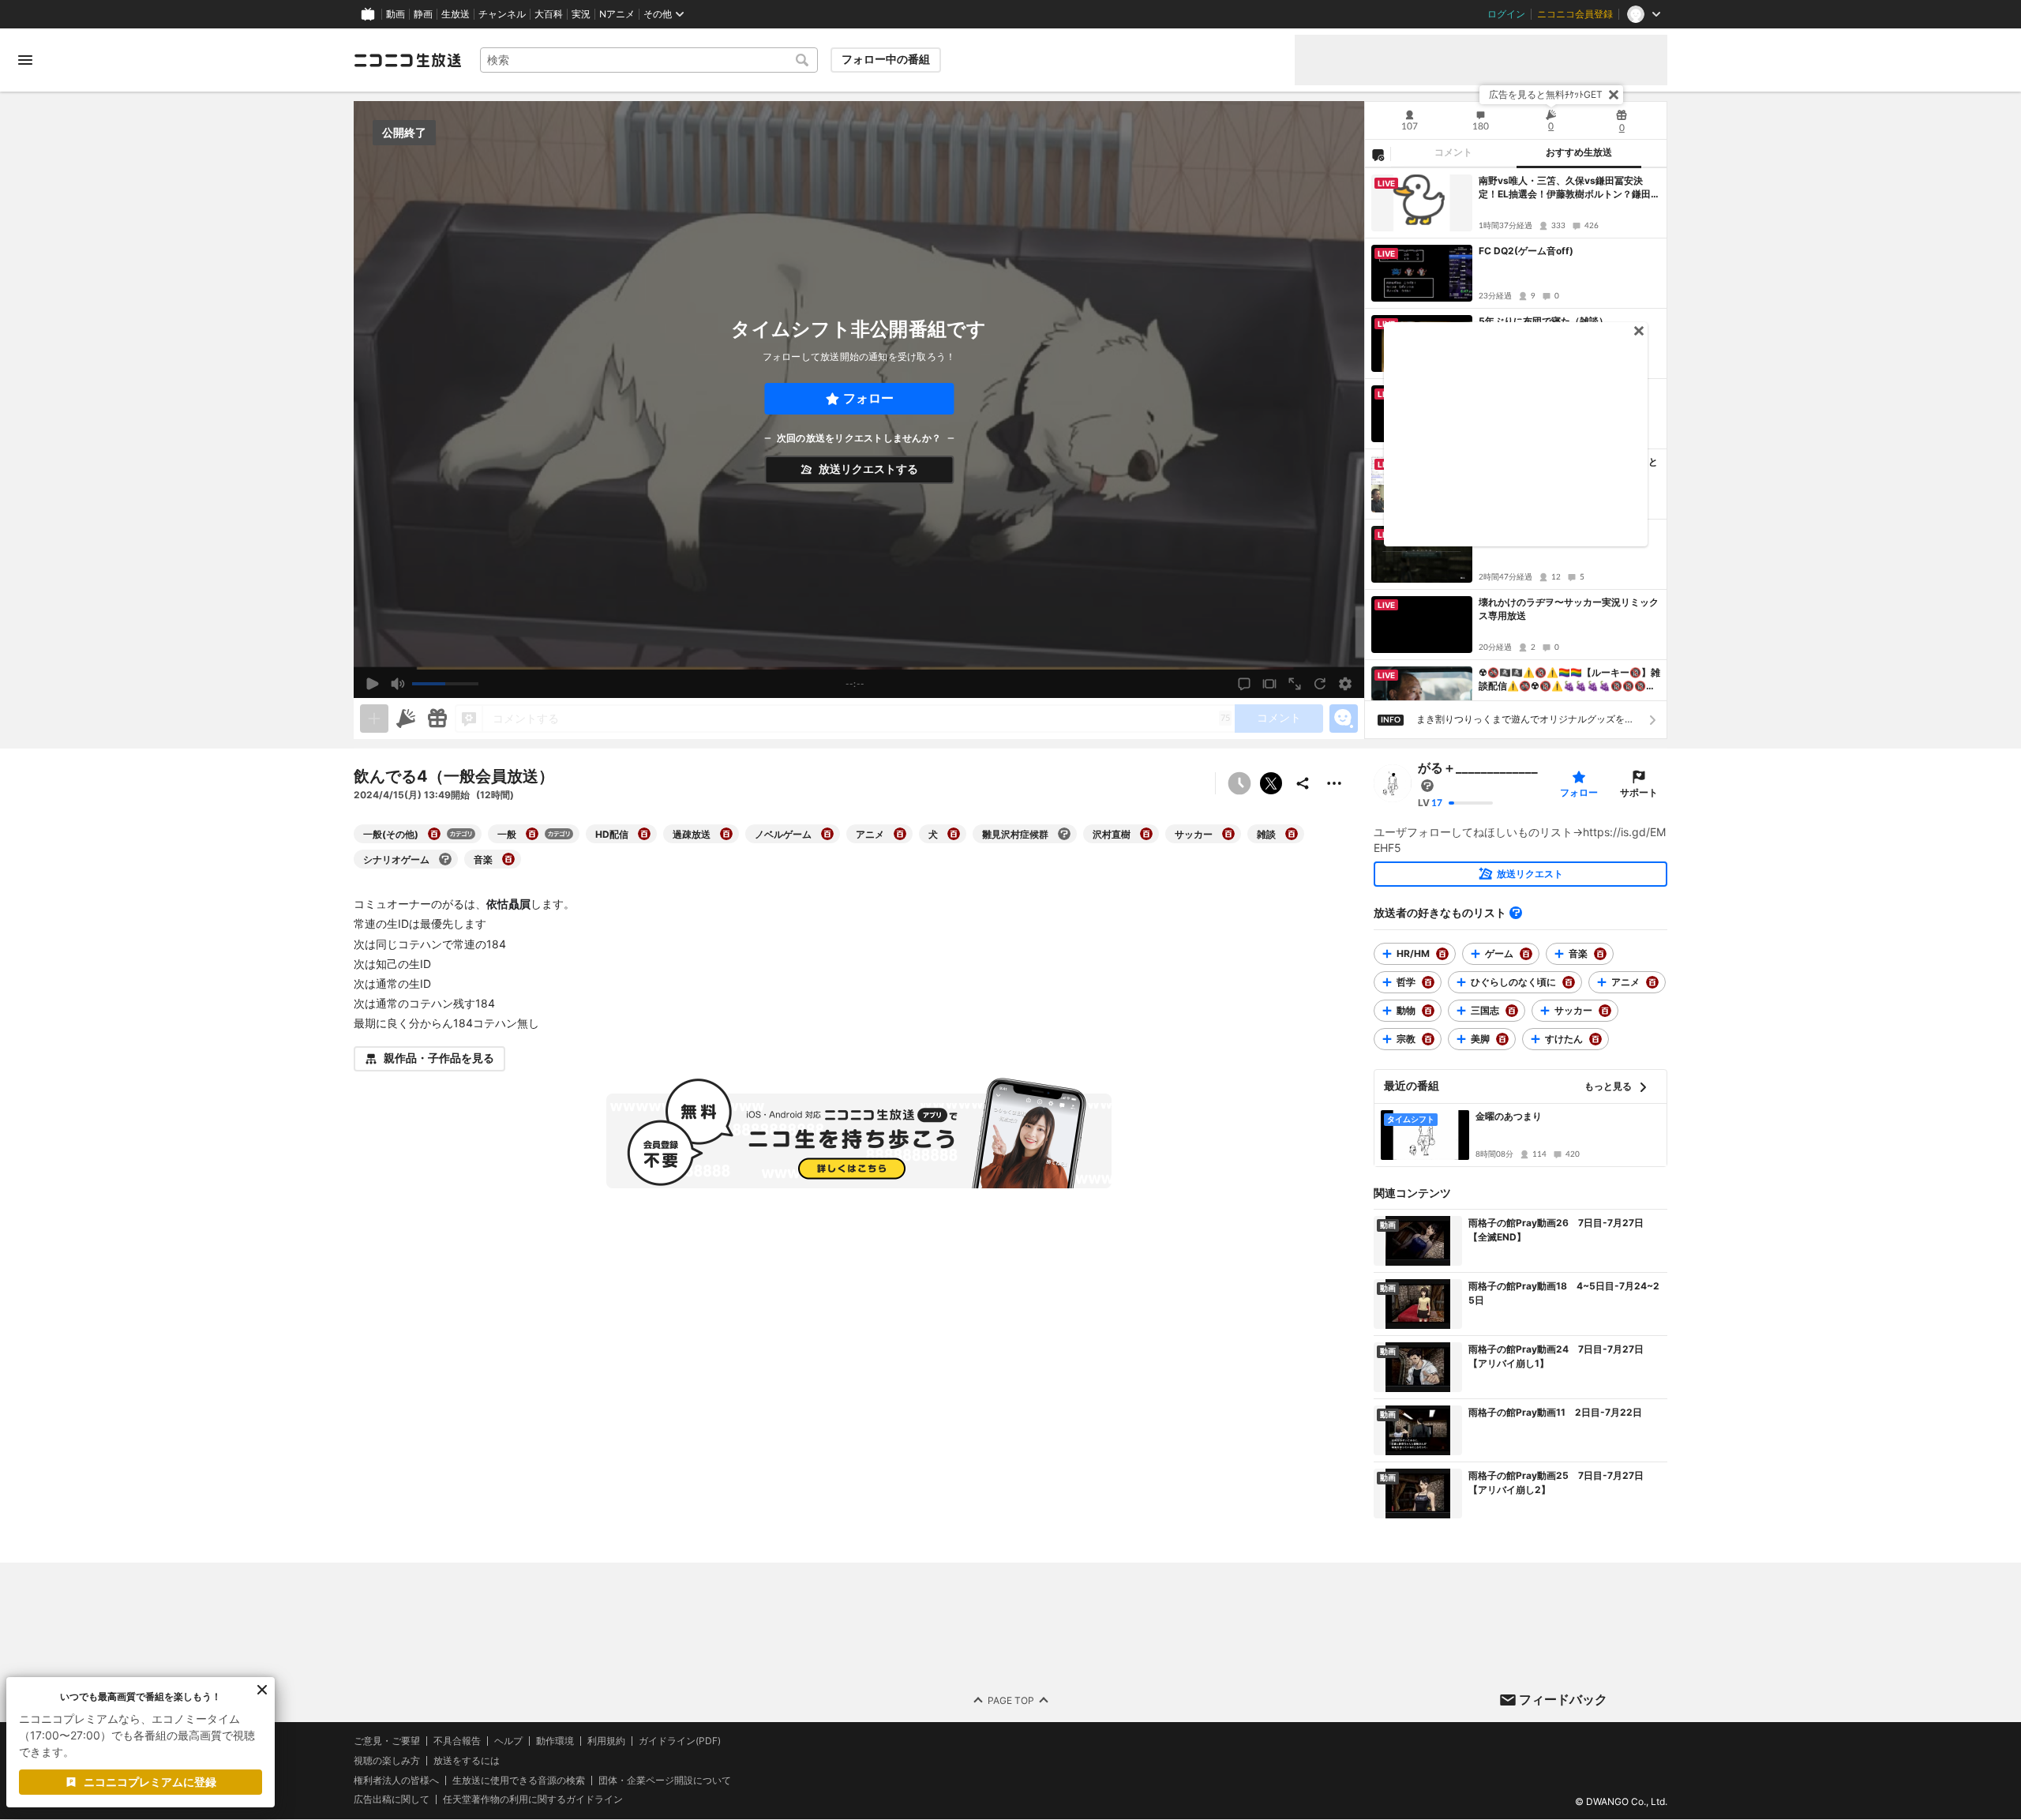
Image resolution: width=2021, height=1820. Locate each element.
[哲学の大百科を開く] (1428, 982)
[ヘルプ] (1516, 913)
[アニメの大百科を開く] (900, 834)
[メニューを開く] (25, 60)
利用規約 (606, 1741)
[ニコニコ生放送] (407, 60)
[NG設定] (1378, 154)
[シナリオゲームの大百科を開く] (445, 859)
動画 (396, 14)
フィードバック (1563, 1699)
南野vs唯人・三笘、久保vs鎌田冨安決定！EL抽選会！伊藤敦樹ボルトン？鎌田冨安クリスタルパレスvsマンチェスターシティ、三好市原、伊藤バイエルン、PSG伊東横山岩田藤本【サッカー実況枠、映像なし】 (1569, 188)
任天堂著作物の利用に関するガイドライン (533, 1800)
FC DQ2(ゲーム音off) (1526, 251)
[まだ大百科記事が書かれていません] (1427, 786)
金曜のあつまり (1509, 1116)
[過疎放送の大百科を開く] (726, 834)
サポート (1639, 792)
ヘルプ (508, 1741)
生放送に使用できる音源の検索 (519, 1781)
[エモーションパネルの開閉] (1344, 719)
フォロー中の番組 (886, 59)
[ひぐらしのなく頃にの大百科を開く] (1569, 982)
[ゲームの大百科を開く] (1526, 954)
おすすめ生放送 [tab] (1579, 152)
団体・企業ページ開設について (665, 1781)
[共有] (1303, 783)
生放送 (456, 14)
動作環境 (555, 1741)
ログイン (1506, 14)
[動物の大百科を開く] (1428, 1011)
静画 (423, 14)
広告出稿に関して (392, 1800)
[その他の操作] (1334, 783)
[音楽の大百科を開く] (508, 859)
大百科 (549, 14)
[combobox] (649, 60)
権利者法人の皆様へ (396, 1780)
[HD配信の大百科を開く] (644, 834)
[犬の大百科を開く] (954, 834)
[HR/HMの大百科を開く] (1442, 954)
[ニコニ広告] (406, 719)
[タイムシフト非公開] (1239, 783)
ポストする (1271, 783)
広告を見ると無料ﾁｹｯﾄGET (1546, 94)
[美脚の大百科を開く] (1502, 1039)
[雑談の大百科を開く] (1292, 834)
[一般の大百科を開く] (532, 834)
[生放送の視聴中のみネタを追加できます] (374, 719)
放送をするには (467, 1761)
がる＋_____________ (1478, 767)
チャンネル (502, 14)
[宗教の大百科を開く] (1428, 1039)
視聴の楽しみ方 (387, 1760)
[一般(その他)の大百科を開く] (434, 834)
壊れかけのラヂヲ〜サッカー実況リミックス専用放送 (1569, 609)
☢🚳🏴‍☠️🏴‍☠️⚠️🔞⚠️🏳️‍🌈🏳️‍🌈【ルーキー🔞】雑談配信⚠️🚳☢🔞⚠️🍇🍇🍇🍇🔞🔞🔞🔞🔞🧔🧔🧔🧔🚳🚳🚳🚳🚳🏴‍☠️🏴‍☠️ (1569, 680)
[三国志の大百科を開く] (1512, 1011)
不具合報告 (457, 1741)
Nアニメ (617, 14)
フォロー (868, 398)
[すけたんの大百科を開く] (1595, 1039)
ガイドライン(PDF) (680, 1741)
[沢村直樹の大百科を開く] (1146, 834)
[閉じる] (1614, 95)
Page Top (1011, 1700)
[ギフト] (437, 719)
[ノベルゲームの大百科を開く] (827, 834)
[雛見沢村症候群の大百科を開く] (1064, 834)
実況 (581, 14)
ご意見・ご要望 (387, 1741)
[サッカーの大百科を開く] (1228, 834)
